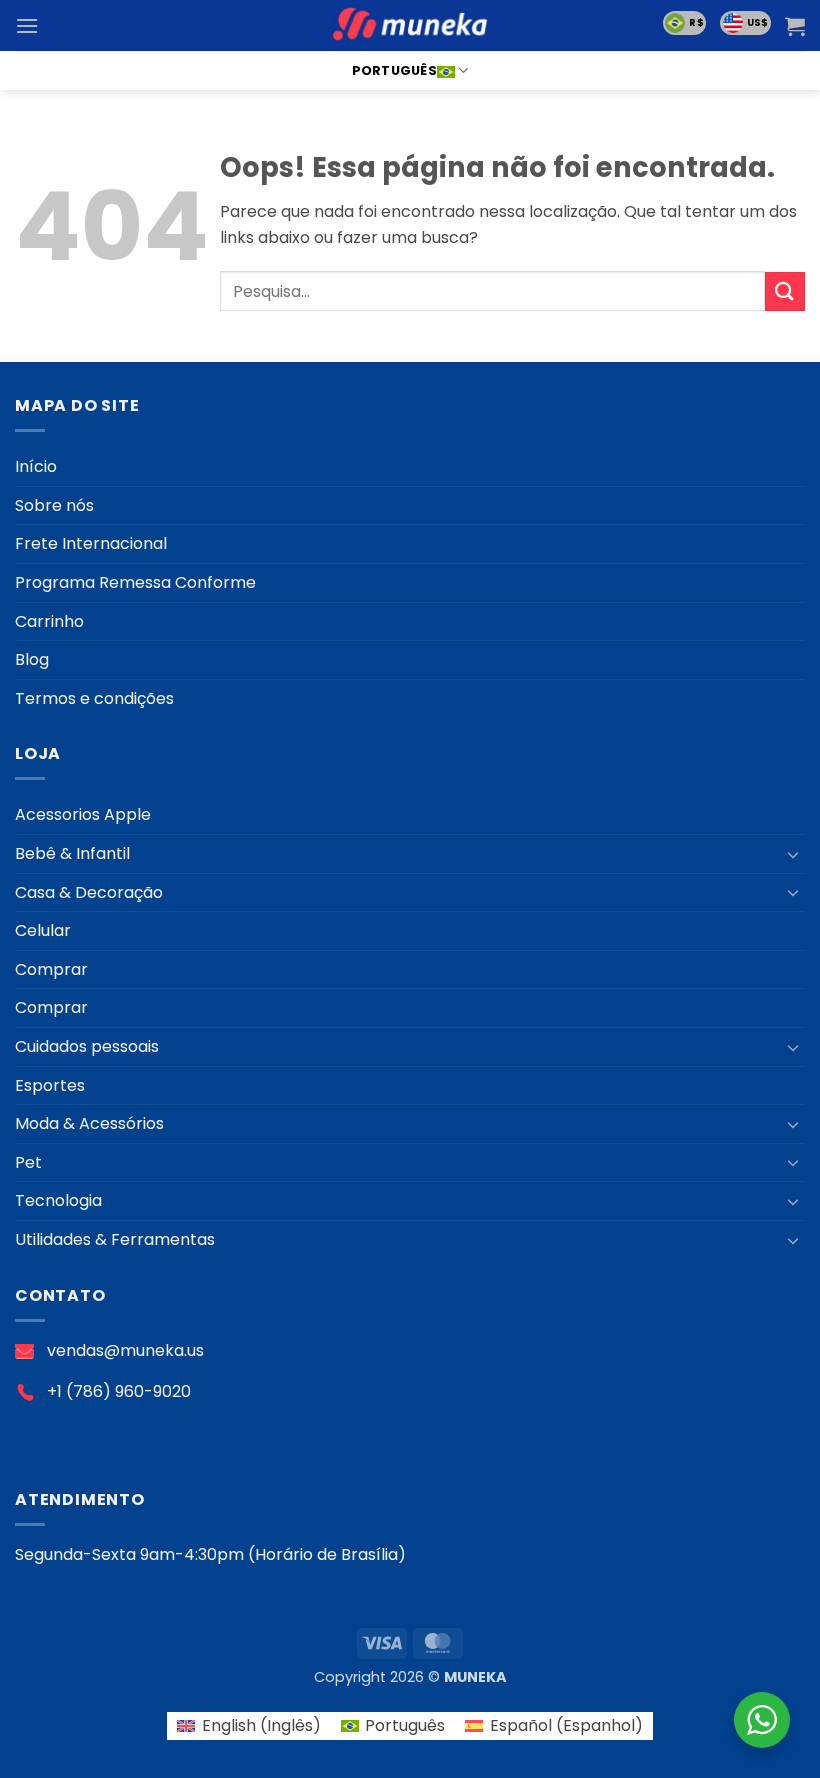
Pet (28, 1162)
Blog (32, 659)
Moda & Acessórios (89, 1123)
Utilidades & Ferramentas (115, 1239)
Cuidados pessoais (87, 1046)
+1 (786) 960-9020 (119, 1391)
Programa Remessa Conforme (135, 582)
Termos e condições (94, 698)
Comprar (51, 969)
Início (36, 466)
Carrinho (49, 621)
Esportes (50, 1085)
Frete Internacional (91, 543)
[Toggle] (793, 854)
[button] (27, 25)
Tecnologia (58, 1200)
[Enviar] (785, 291)
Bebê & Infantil (72, 853)
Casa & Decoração (89, 892)
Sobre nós (54, 505)
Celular (43, 930)
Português (394, 70)
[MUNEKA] (410, 25)
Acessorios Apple (83, 814)
